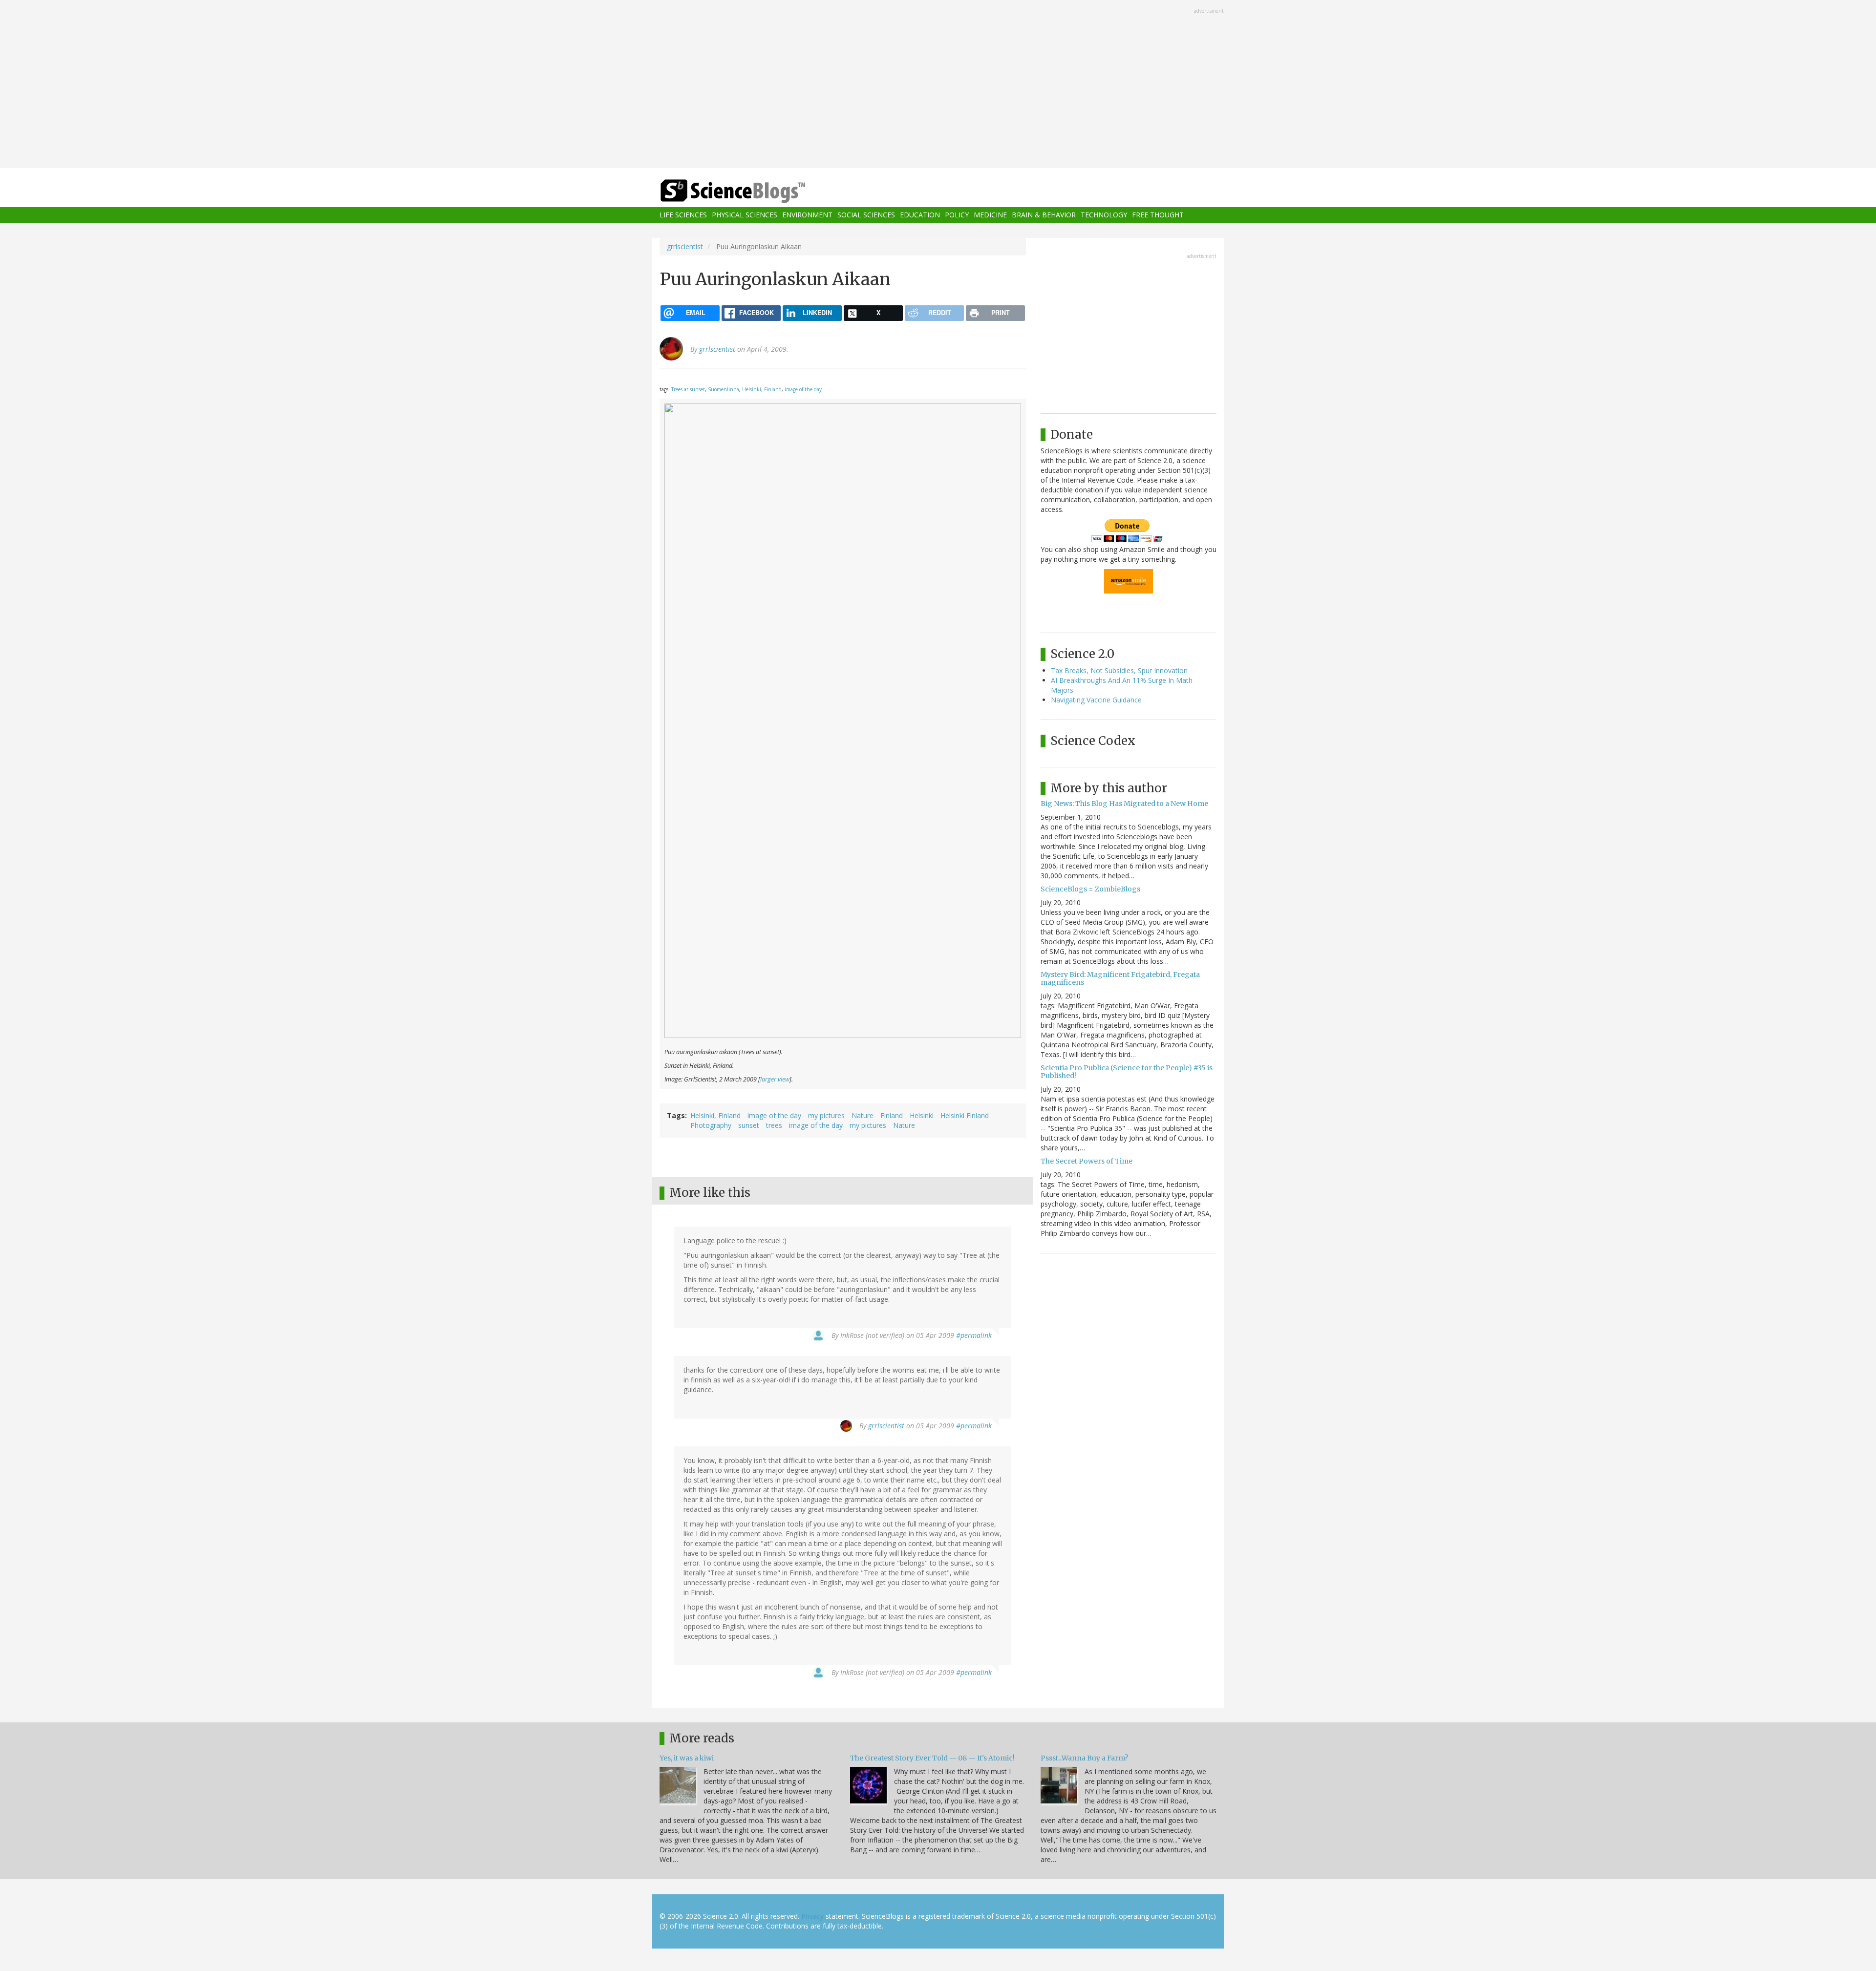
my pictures (826, 1115)
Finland (892, 1115)
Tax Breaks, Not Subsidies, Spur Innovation (1119, 670)
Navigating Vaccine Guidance (1096, 700)
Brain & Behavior (1044, 215)
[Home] (752, 191)
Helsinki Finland (965, 1115)
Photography (711, 1125)
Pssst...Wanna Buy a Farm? (1084, 1758)
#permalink (974, 1335)
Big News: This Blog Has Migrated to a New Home (1124, 804)
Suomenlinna (724, 389)
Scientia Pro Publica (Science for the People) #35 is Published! (1127, 1071)
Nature (863, 1115)
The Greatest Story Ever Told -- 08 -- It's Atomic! (932, 1758)
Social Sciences (866, 215)
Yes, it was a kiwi (687, 1758)
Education (920, 215)
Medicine (990, 215)
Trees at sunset (688, 389)
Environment (807, 215)
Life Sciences (683, 215)
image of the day (803, 389)
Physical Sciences (745, 215)
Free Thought (1158, 215)
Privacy (812, 1916)
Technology (1104, 215)
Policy (957, 215)
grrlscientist (685, 246)
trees (774, 1125)
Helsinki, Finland (762, 389)
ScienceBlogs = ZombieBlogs (1090, 889)
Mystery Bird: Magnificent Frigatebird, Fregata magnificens (1120, 978)
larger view (775, 1079)
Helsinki (922, 1115)
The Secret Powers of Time (1087, 1161)
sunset (749, 1125)
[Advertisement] (938, 85)
